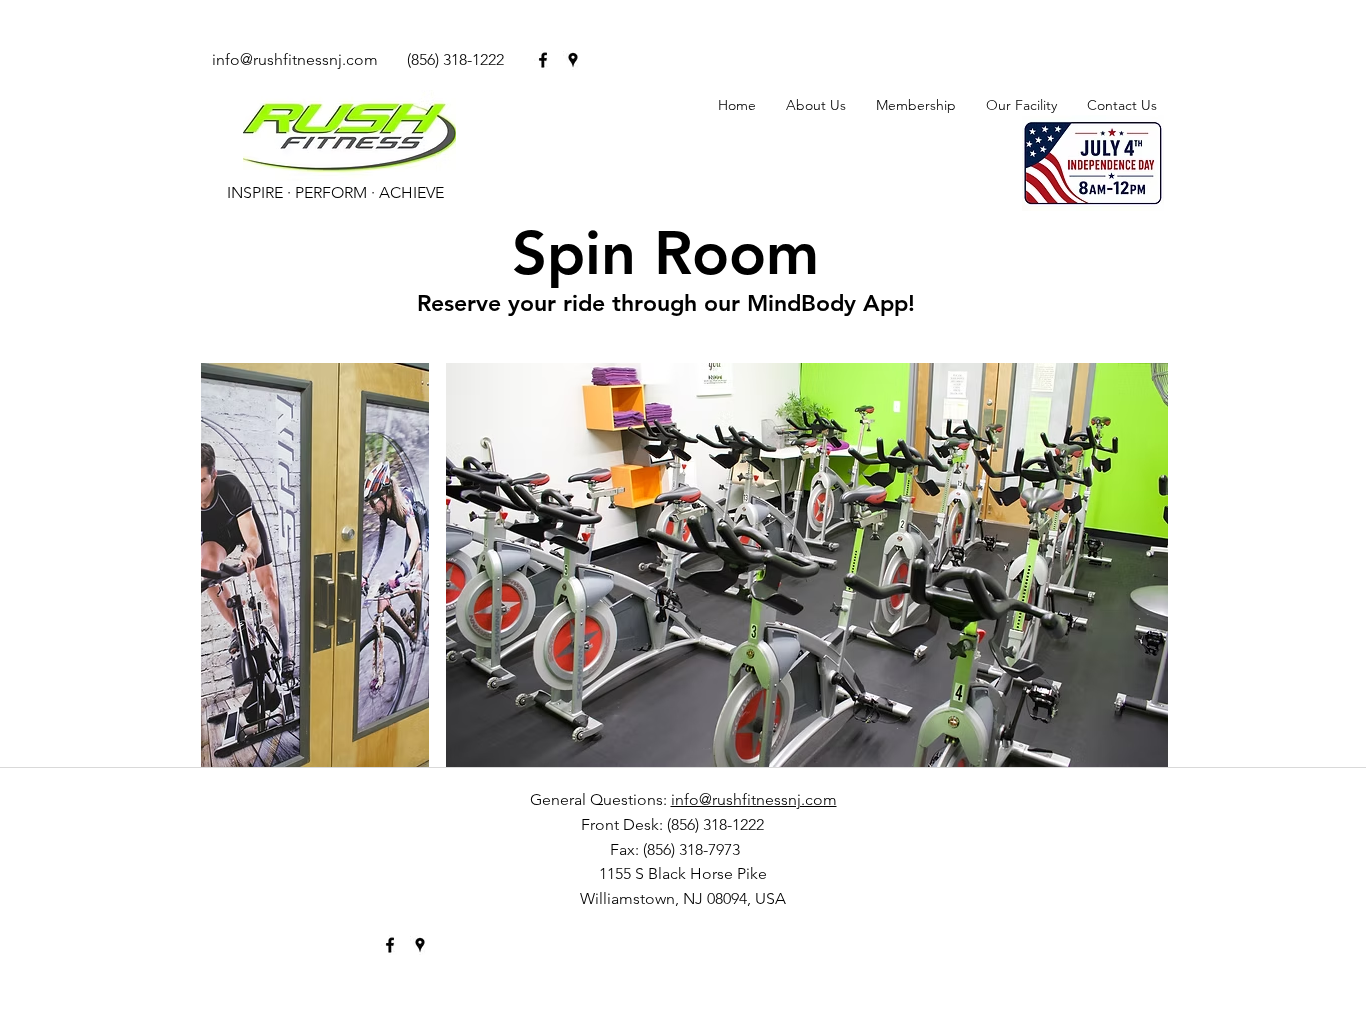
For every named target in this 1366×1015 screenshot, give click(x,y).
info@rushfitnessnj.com (295, 59)
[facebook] (543, 60)
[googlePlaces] (573, 60)
